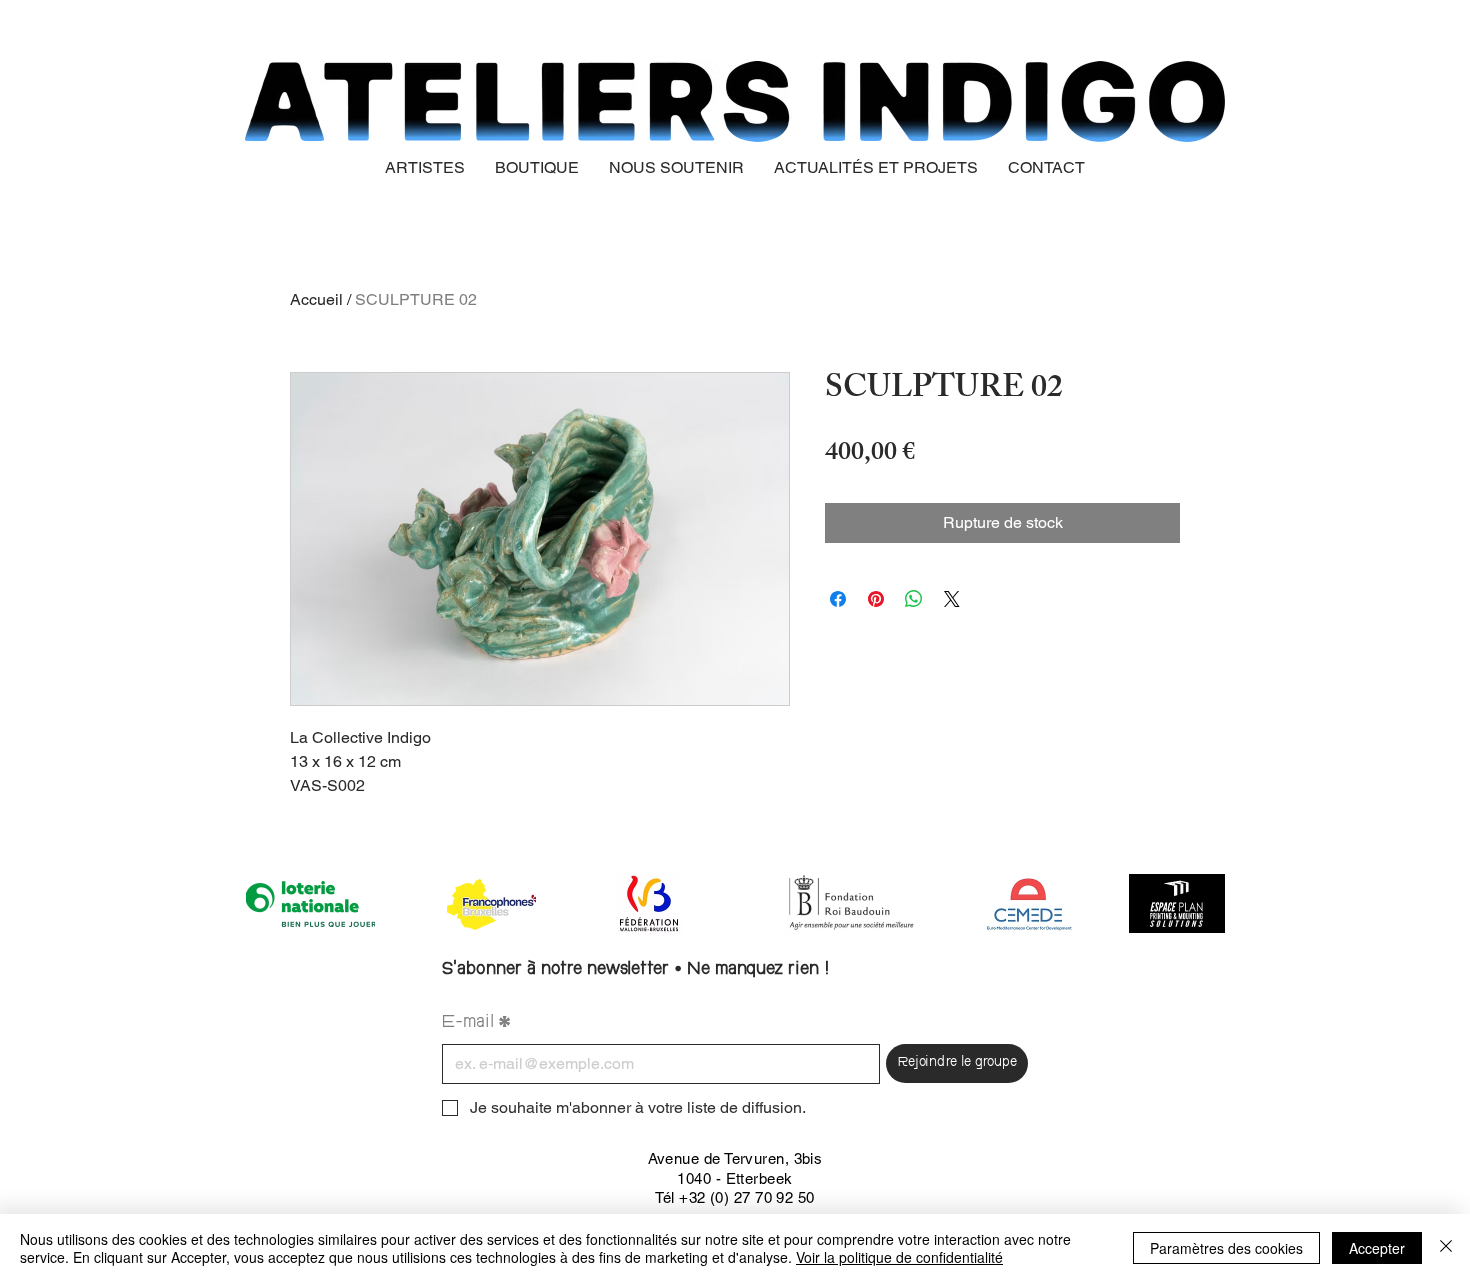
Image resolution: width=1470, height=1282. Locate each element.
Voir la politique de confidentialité (899, 1257)
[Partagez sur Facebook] (838, 599)
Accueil (316, 299)
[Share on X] (952, 599)
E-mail (476, 1023)
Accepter (1377, 1248)
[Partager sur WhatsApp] (914, 599)
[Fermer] (1446, 1248)
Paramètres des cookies (1226, 1248)
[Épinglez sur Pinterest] (876, 599)
